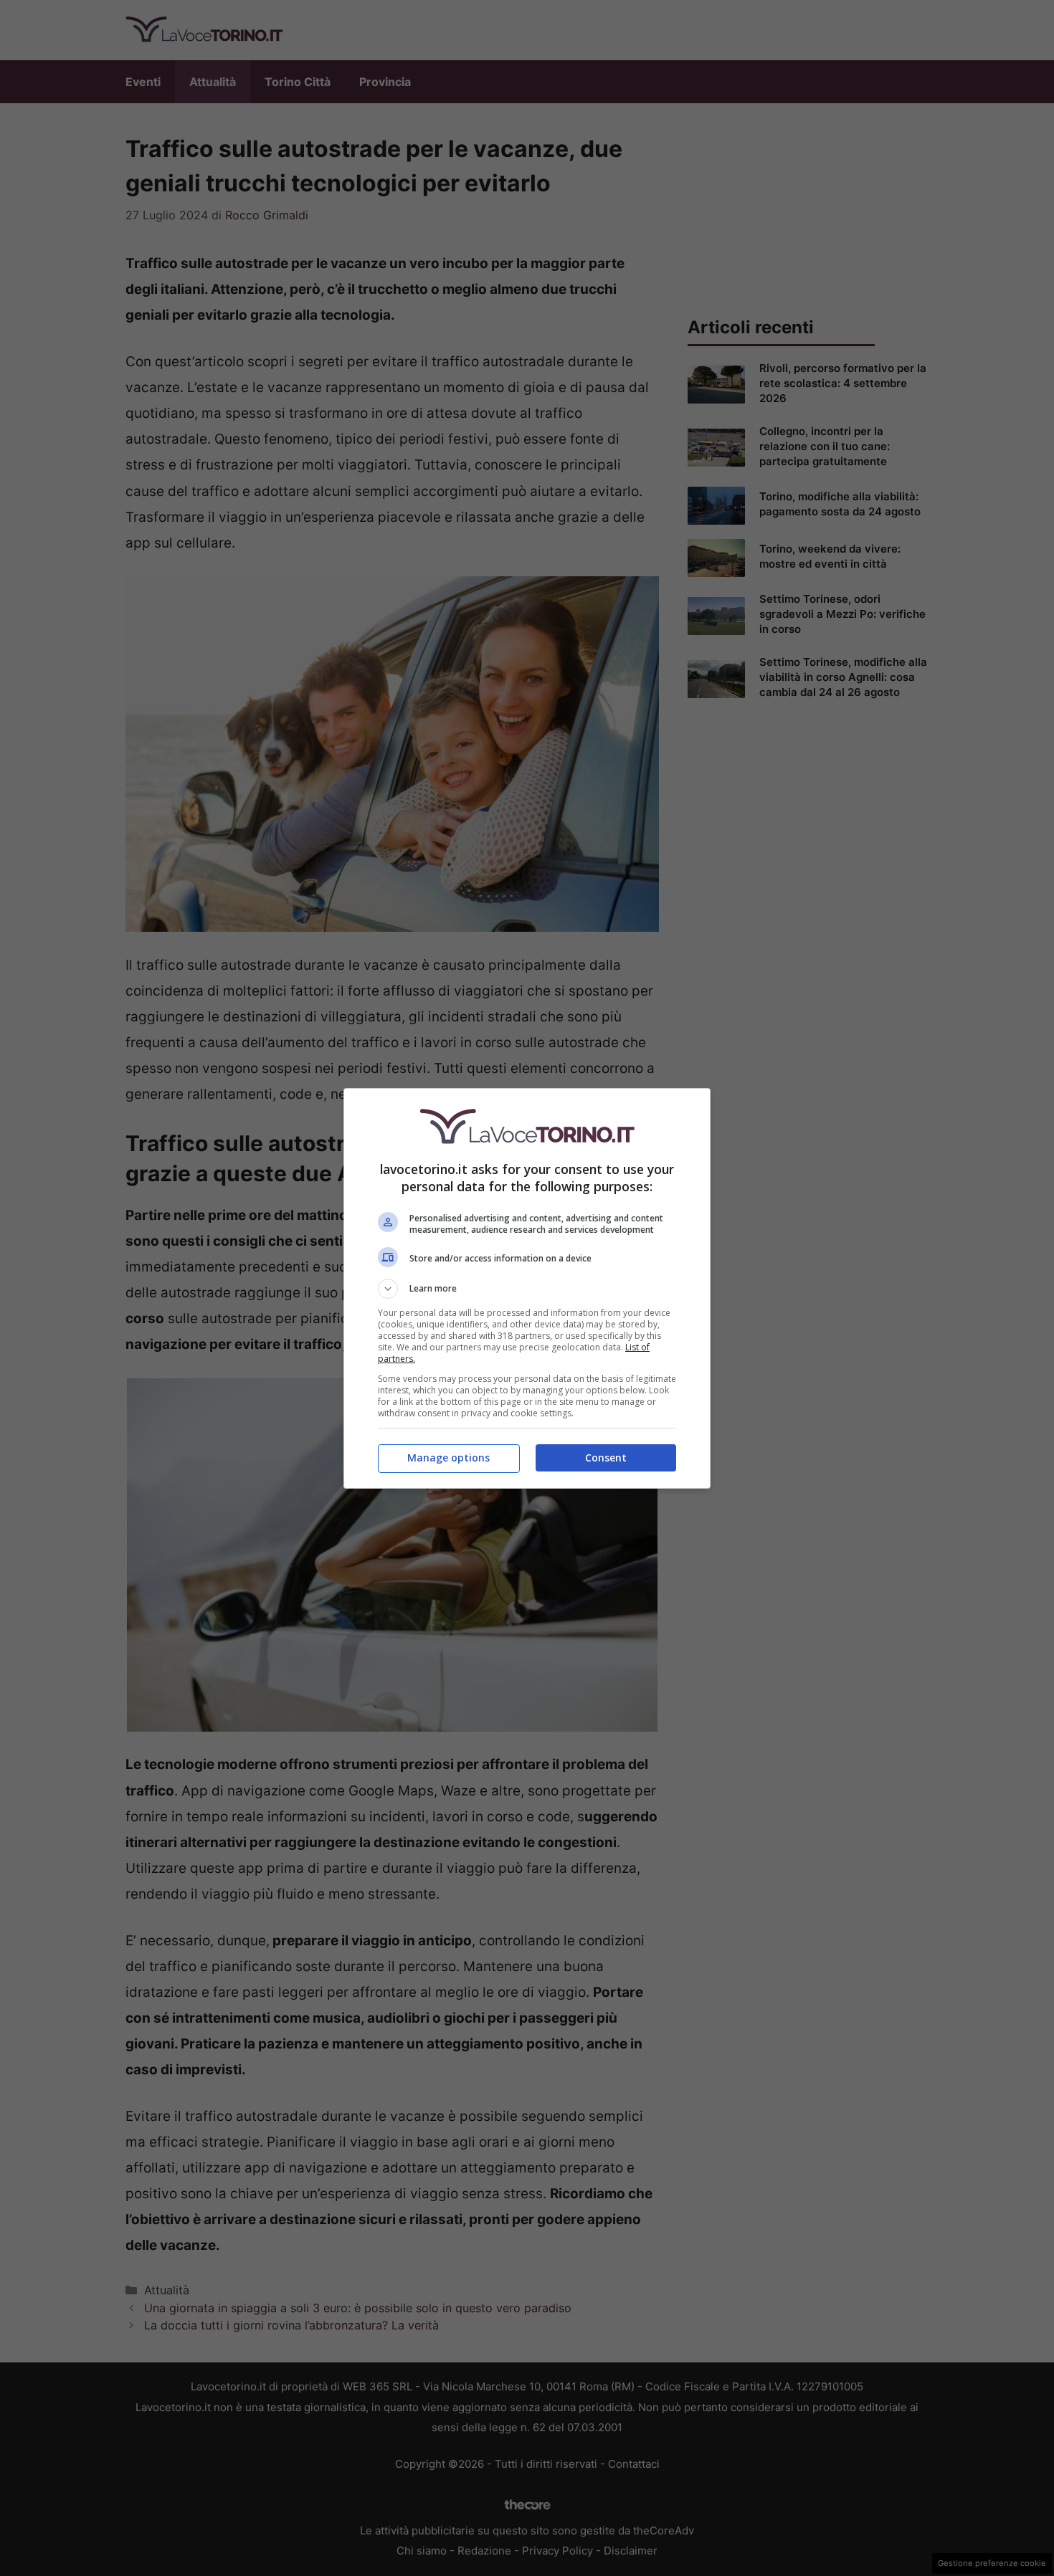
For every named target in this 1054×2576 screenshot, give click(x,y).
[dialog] (527, 1288)
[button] (527, 1289)
